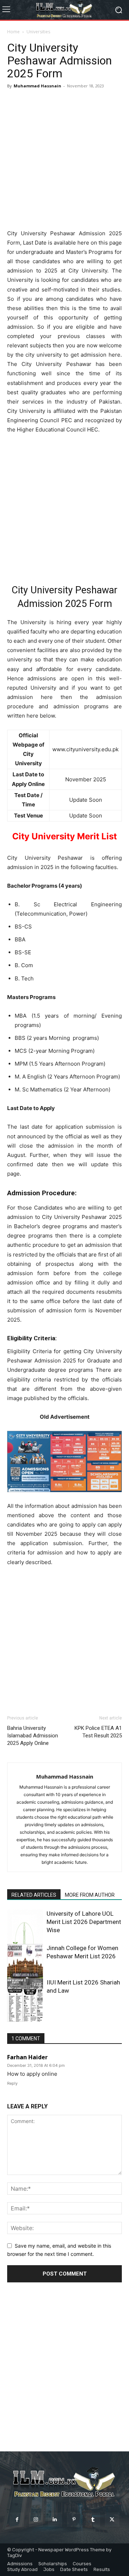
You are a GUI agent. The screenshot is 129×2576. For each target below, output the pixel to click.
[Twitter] (112, 2520)
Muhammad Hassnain (37, 86)
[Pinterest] (74, 2520)
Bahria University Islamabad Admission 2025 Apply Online (33, 1736)
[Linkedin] (55, 2520)
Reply (12, 2083)
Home (13, 32)
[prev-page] (12, 2017)
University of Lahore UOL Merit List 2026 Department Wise (84, 1922)
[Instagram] (36, 2520)
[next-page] (23, 2017)
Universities (38, 32)
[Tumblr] (93, 2520)
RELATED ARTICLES (34, 1895)
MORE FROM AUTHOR (90, 1895)
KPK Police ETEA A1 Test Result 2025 (98, 1732)
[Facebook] (17, 2520)
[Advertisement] (64, 159)
